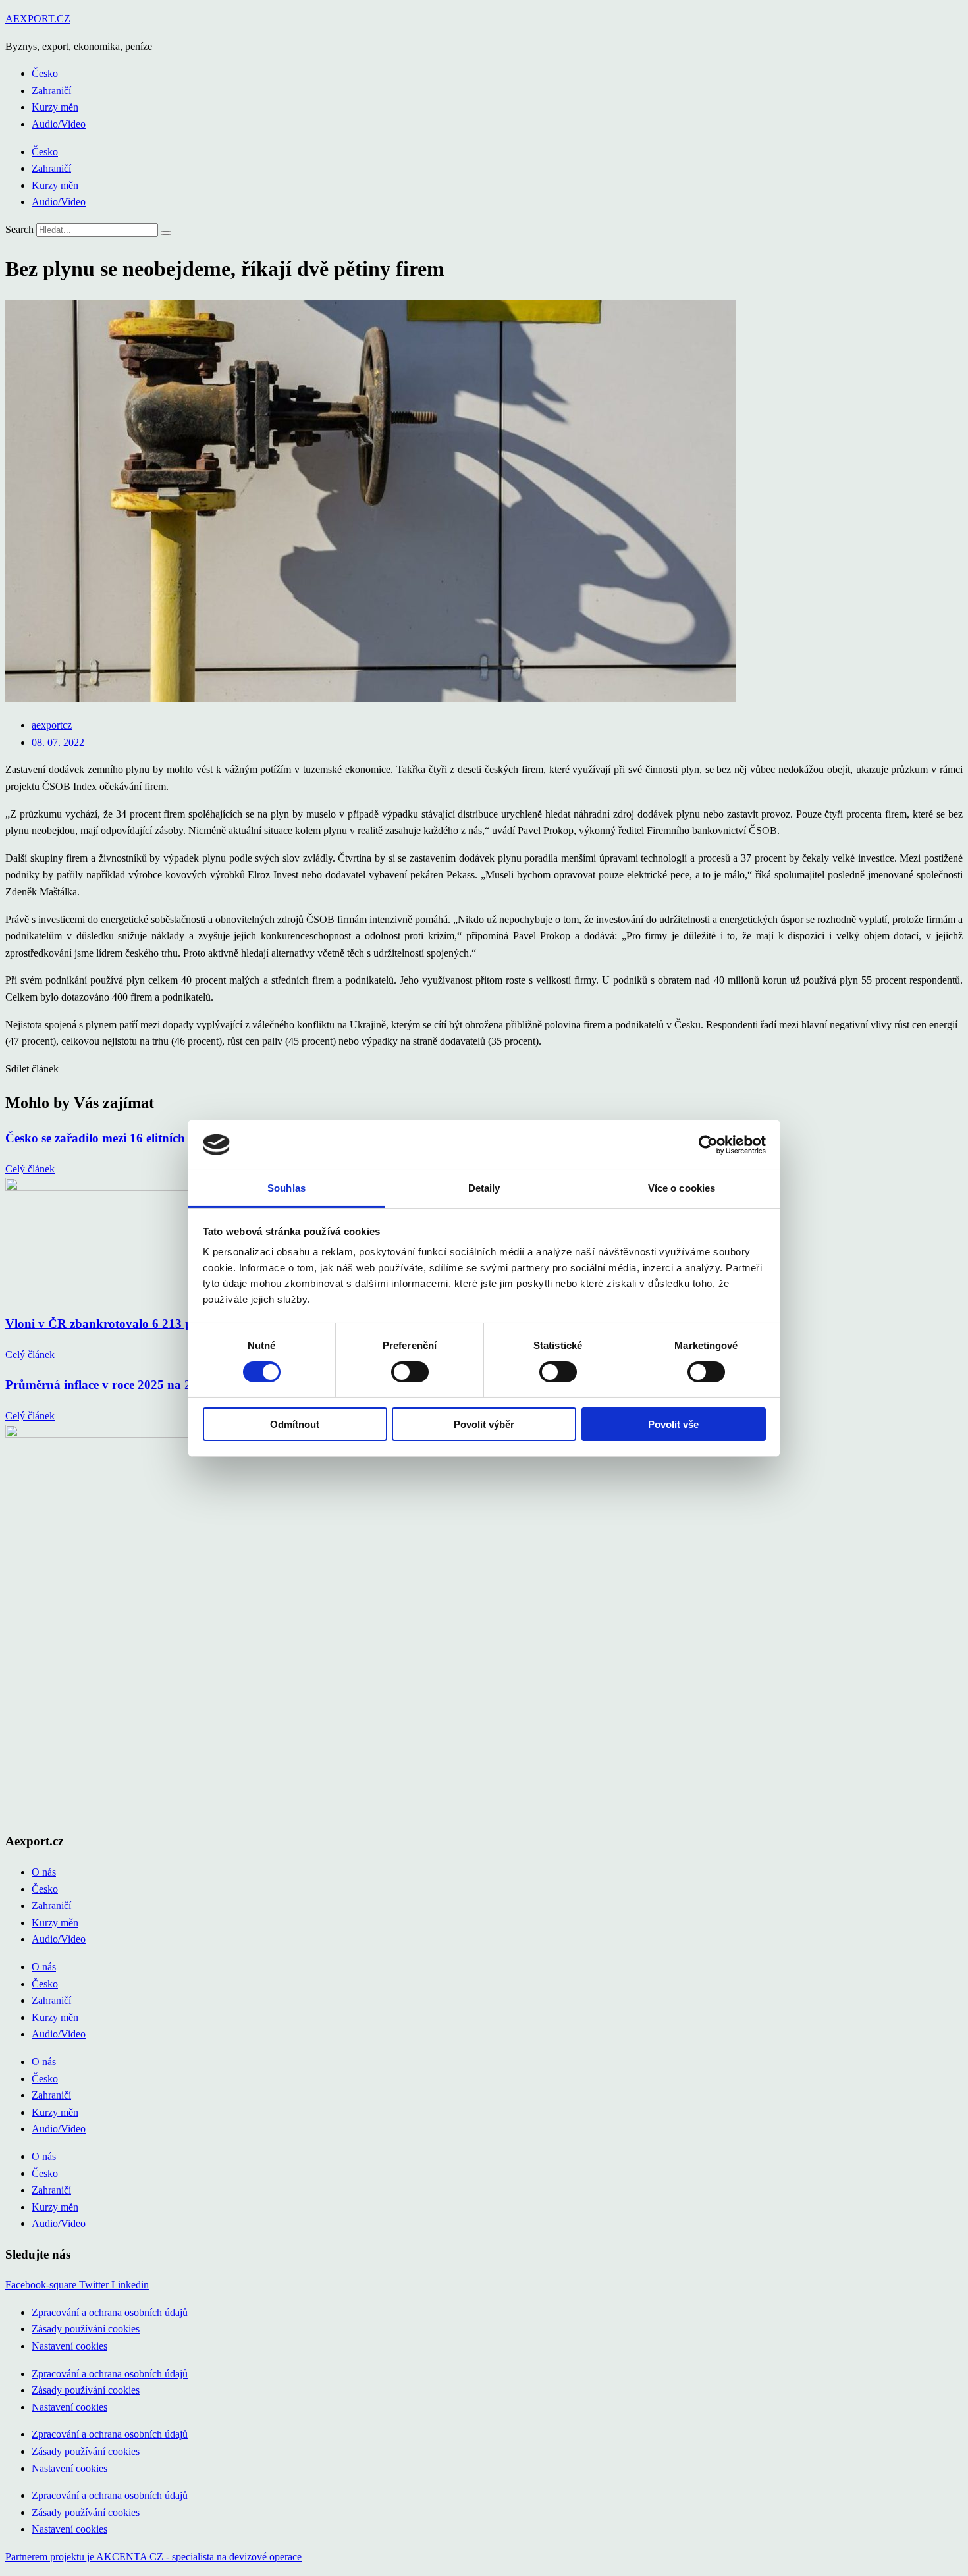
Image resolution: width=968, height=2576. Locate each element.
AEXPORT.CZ (38, 19)
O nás (44, 1872)
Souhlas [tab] (286, 1188)
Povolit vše (673, 1424)
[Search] (166, 233)
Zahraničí (51, 91)
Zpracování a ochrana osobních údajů (110, 2312)
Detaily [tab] (484, 1188)
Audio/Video (59, 124)
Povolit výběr (484, 1424)
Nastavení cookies (69, 2346)
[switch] (410, 1372)
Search (19, 229)
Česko (45, 73)
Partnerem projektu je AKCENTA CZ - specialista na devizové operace (153, 2557)
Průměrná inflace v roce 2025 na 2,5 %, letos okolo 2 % (156, 1385)
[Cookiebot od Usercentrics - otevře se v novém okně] (708, 1145)
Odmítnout (295, 1424)
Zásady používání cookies (86, 2329)
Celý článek (30, 1169)
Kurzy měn (55, 107)
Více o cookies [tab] (682, 1188)
